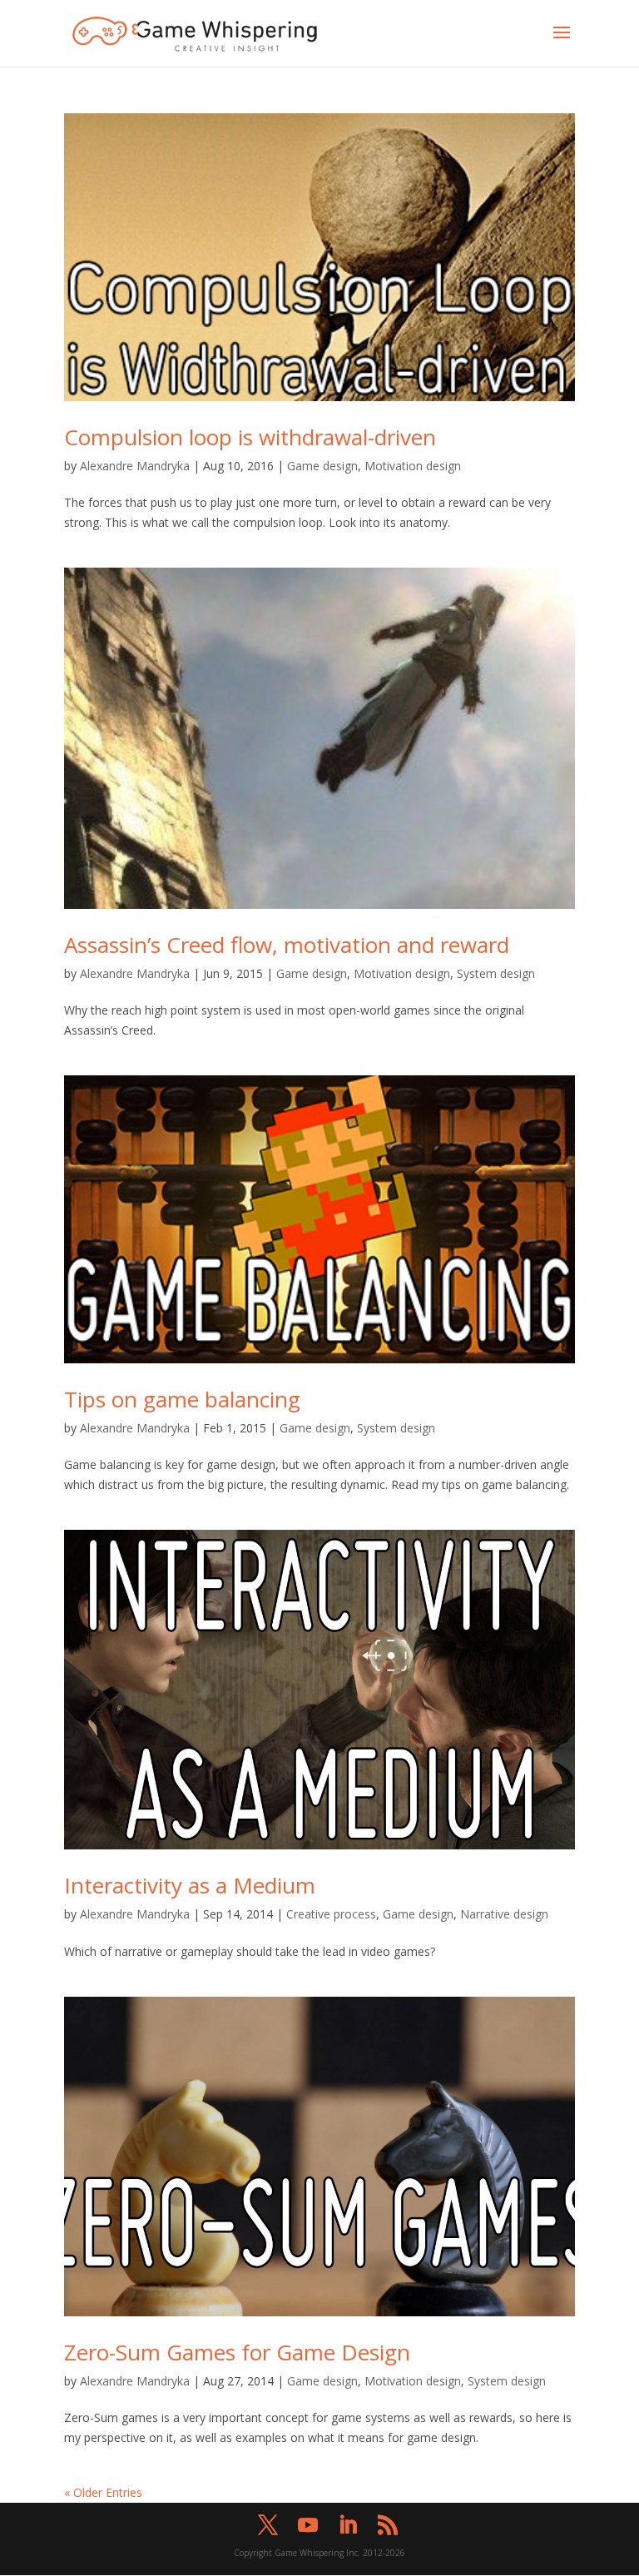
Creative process (331, 1914)
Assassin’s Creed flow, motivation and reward (287, 945)
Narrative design (504, 1914)
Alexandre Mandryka (135, 466)
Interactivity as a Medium (190, 1885)
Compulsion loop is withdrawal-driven (250, 437)
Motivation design (413, 466)
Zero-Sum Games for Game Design (237, 2352)
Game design (322, 466)
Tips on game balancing (182, 1399)
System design (496, 973)
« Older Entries (103, 2492)
